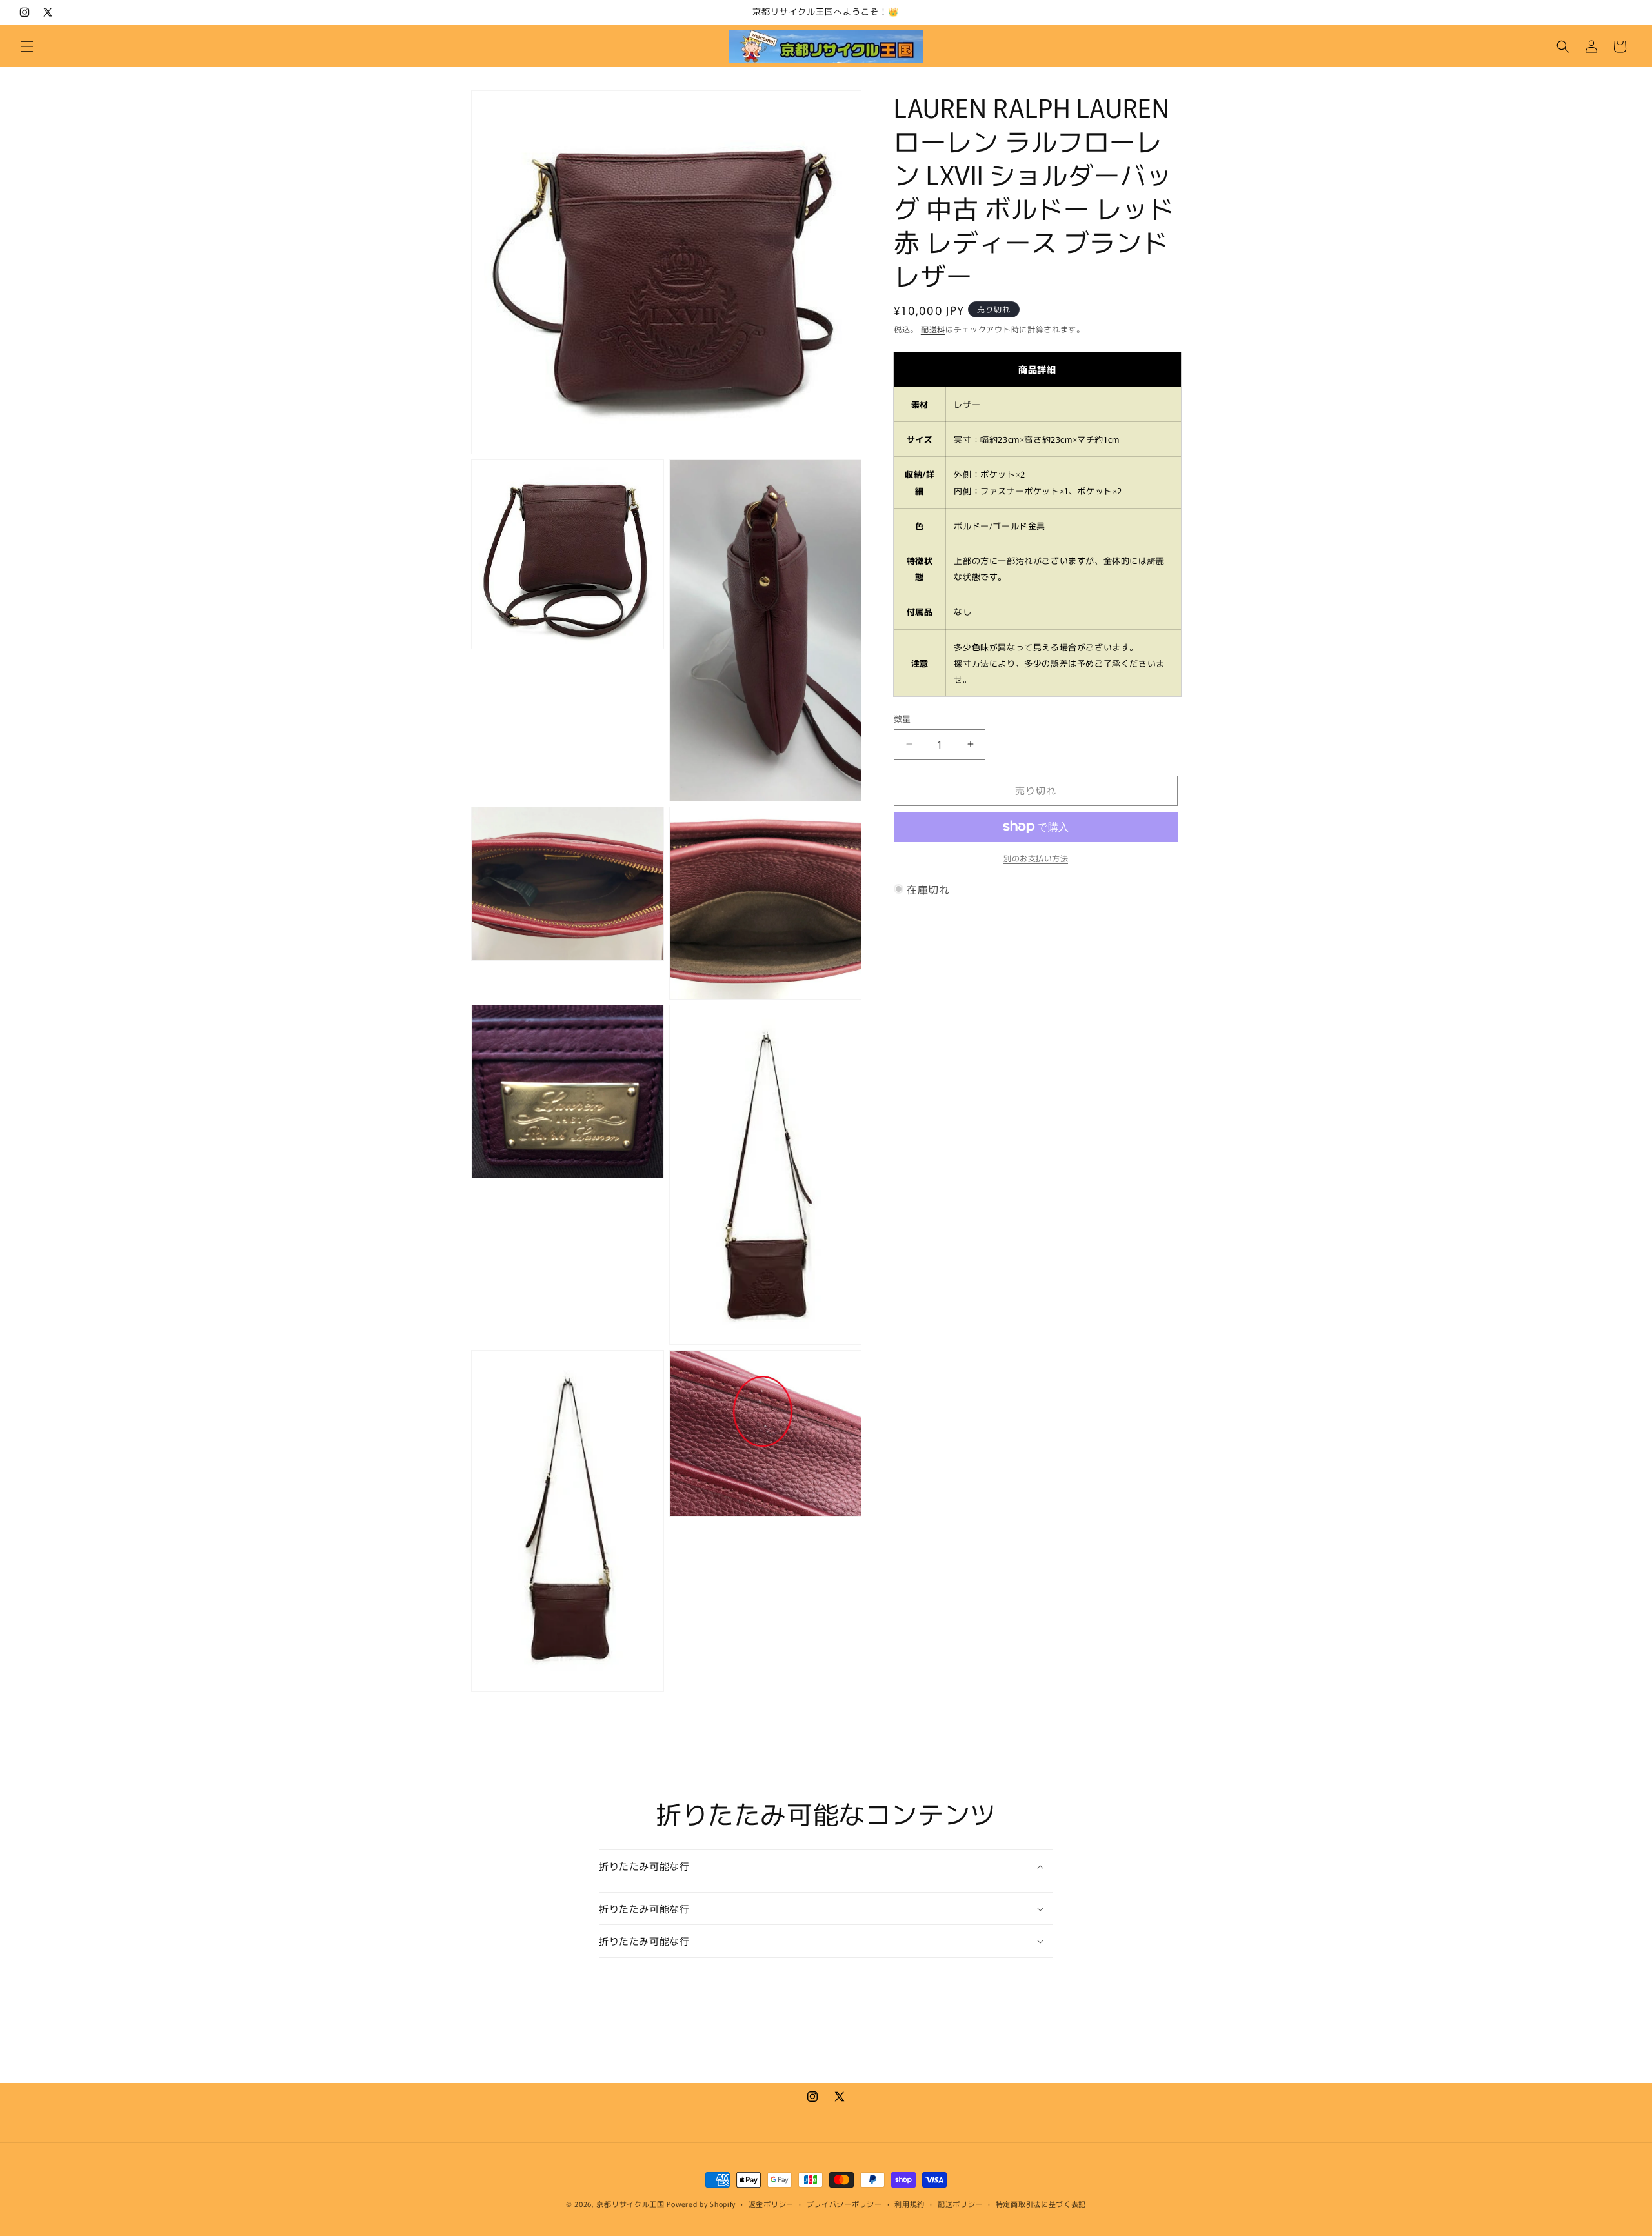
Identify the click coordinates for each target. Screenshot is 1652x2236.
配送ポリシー (960, 2204)
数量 (902, 719)
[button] (27, 46)
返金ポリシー (771, 2204)
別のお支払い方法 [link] (1036, 857)
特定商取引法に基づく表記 (1041, 2204)
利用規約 (910, 2204)
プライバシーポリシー (844, 2204)
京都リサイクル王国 (630, 2204)
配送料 (933, 329)
